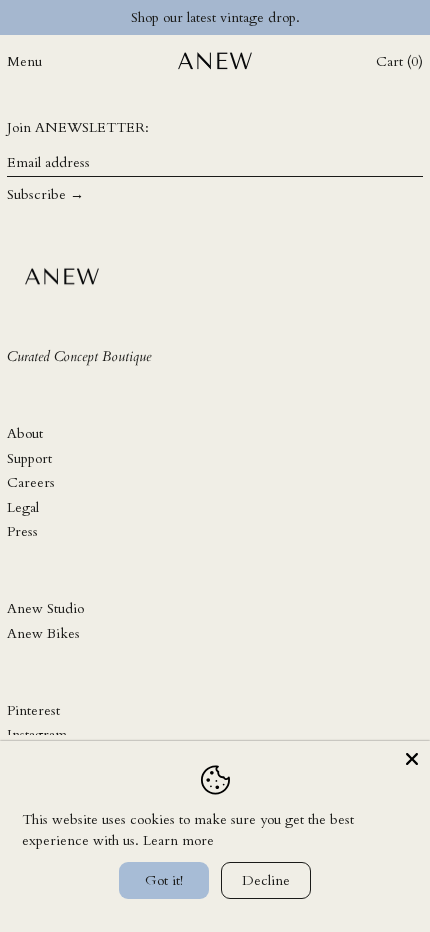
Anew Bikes (43, 633)
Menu (24, 61)
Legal (23, 507)
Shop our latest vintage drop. (215, 17)
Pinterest (33, 710)
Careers (31, 482)
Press (22, 531)
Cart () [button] (399, 61)
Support (29, 458)
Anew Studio (45, 608)
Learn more (178, 840)
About (25, 433)
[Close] (412, 759)
